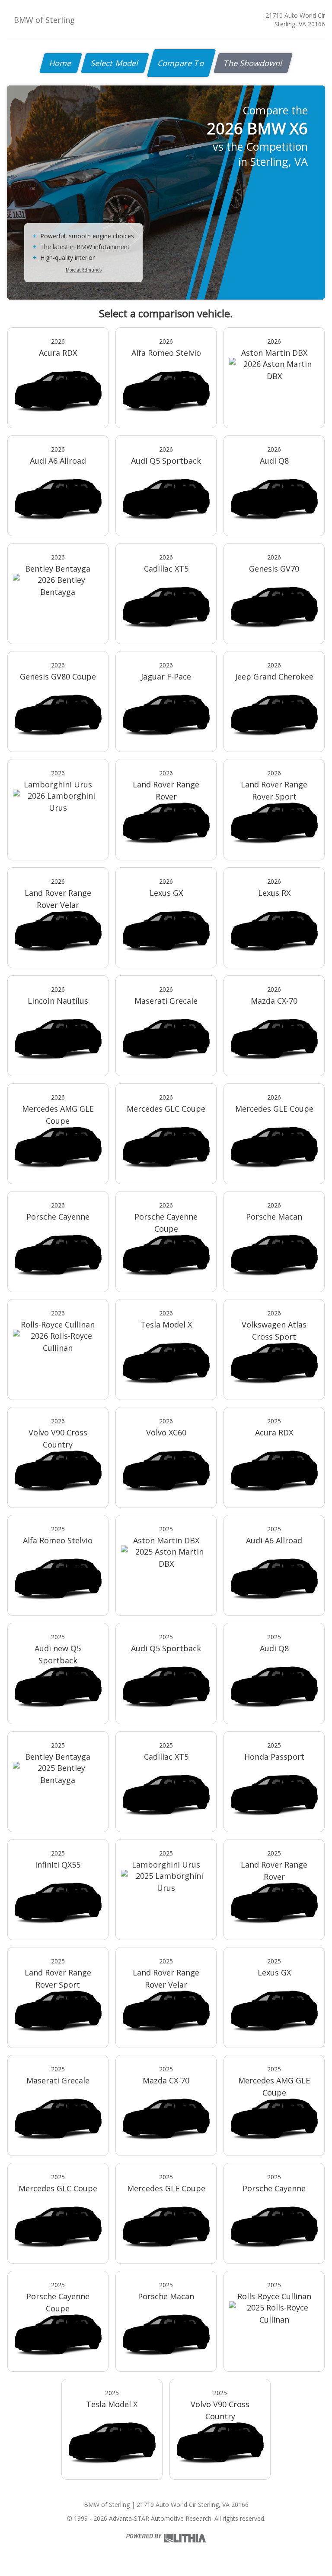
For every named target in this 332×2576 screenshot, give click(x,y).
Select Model (115, 63)
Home (61, 63)
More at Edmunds (84, 270)
